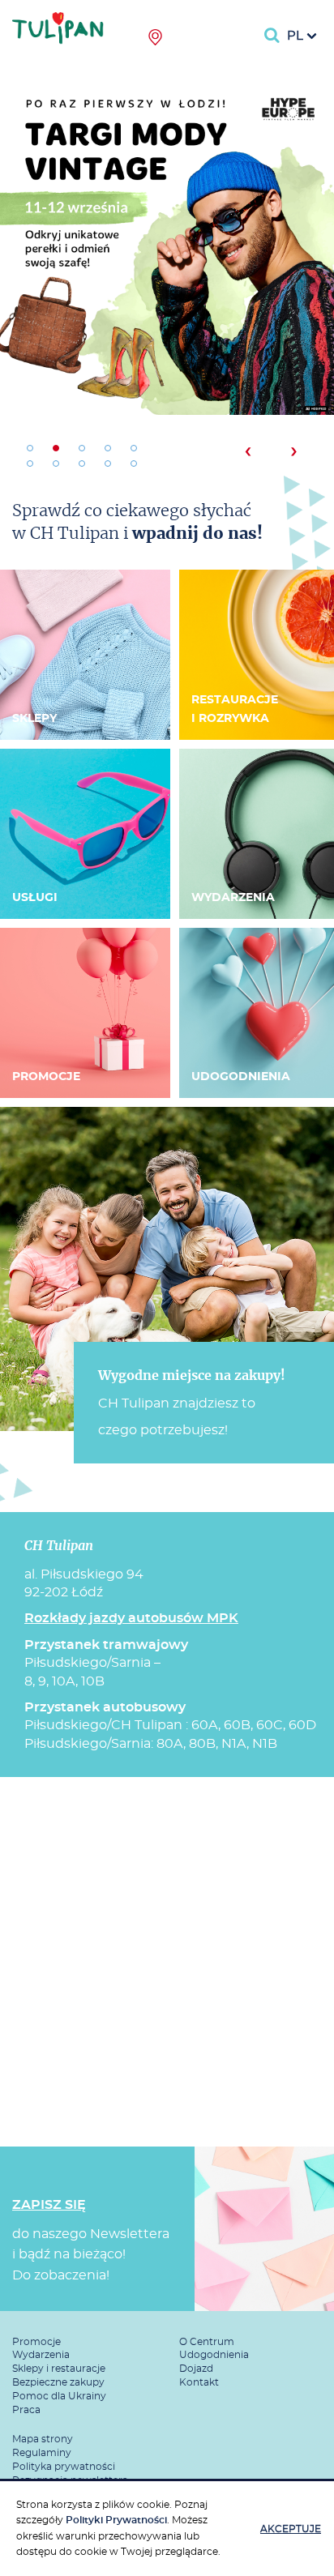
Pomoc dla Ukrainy (59, 2396)
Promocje (36, 2342)
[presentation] (248, 451)
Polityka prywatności (64, 2467)
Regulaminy (42, 2453)
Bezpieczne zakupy (58, 2382)
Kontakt (199, 2382)
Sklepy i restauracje (59, 2369)
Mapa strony (43, 2439)
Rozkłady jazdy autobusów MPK (131, 1618)
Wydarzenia (41, 2355)
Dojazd (196, 2369)
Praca (26, 2410)
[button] (30, 448)
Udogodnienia (214, 2355)
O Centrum (207, 2342)
